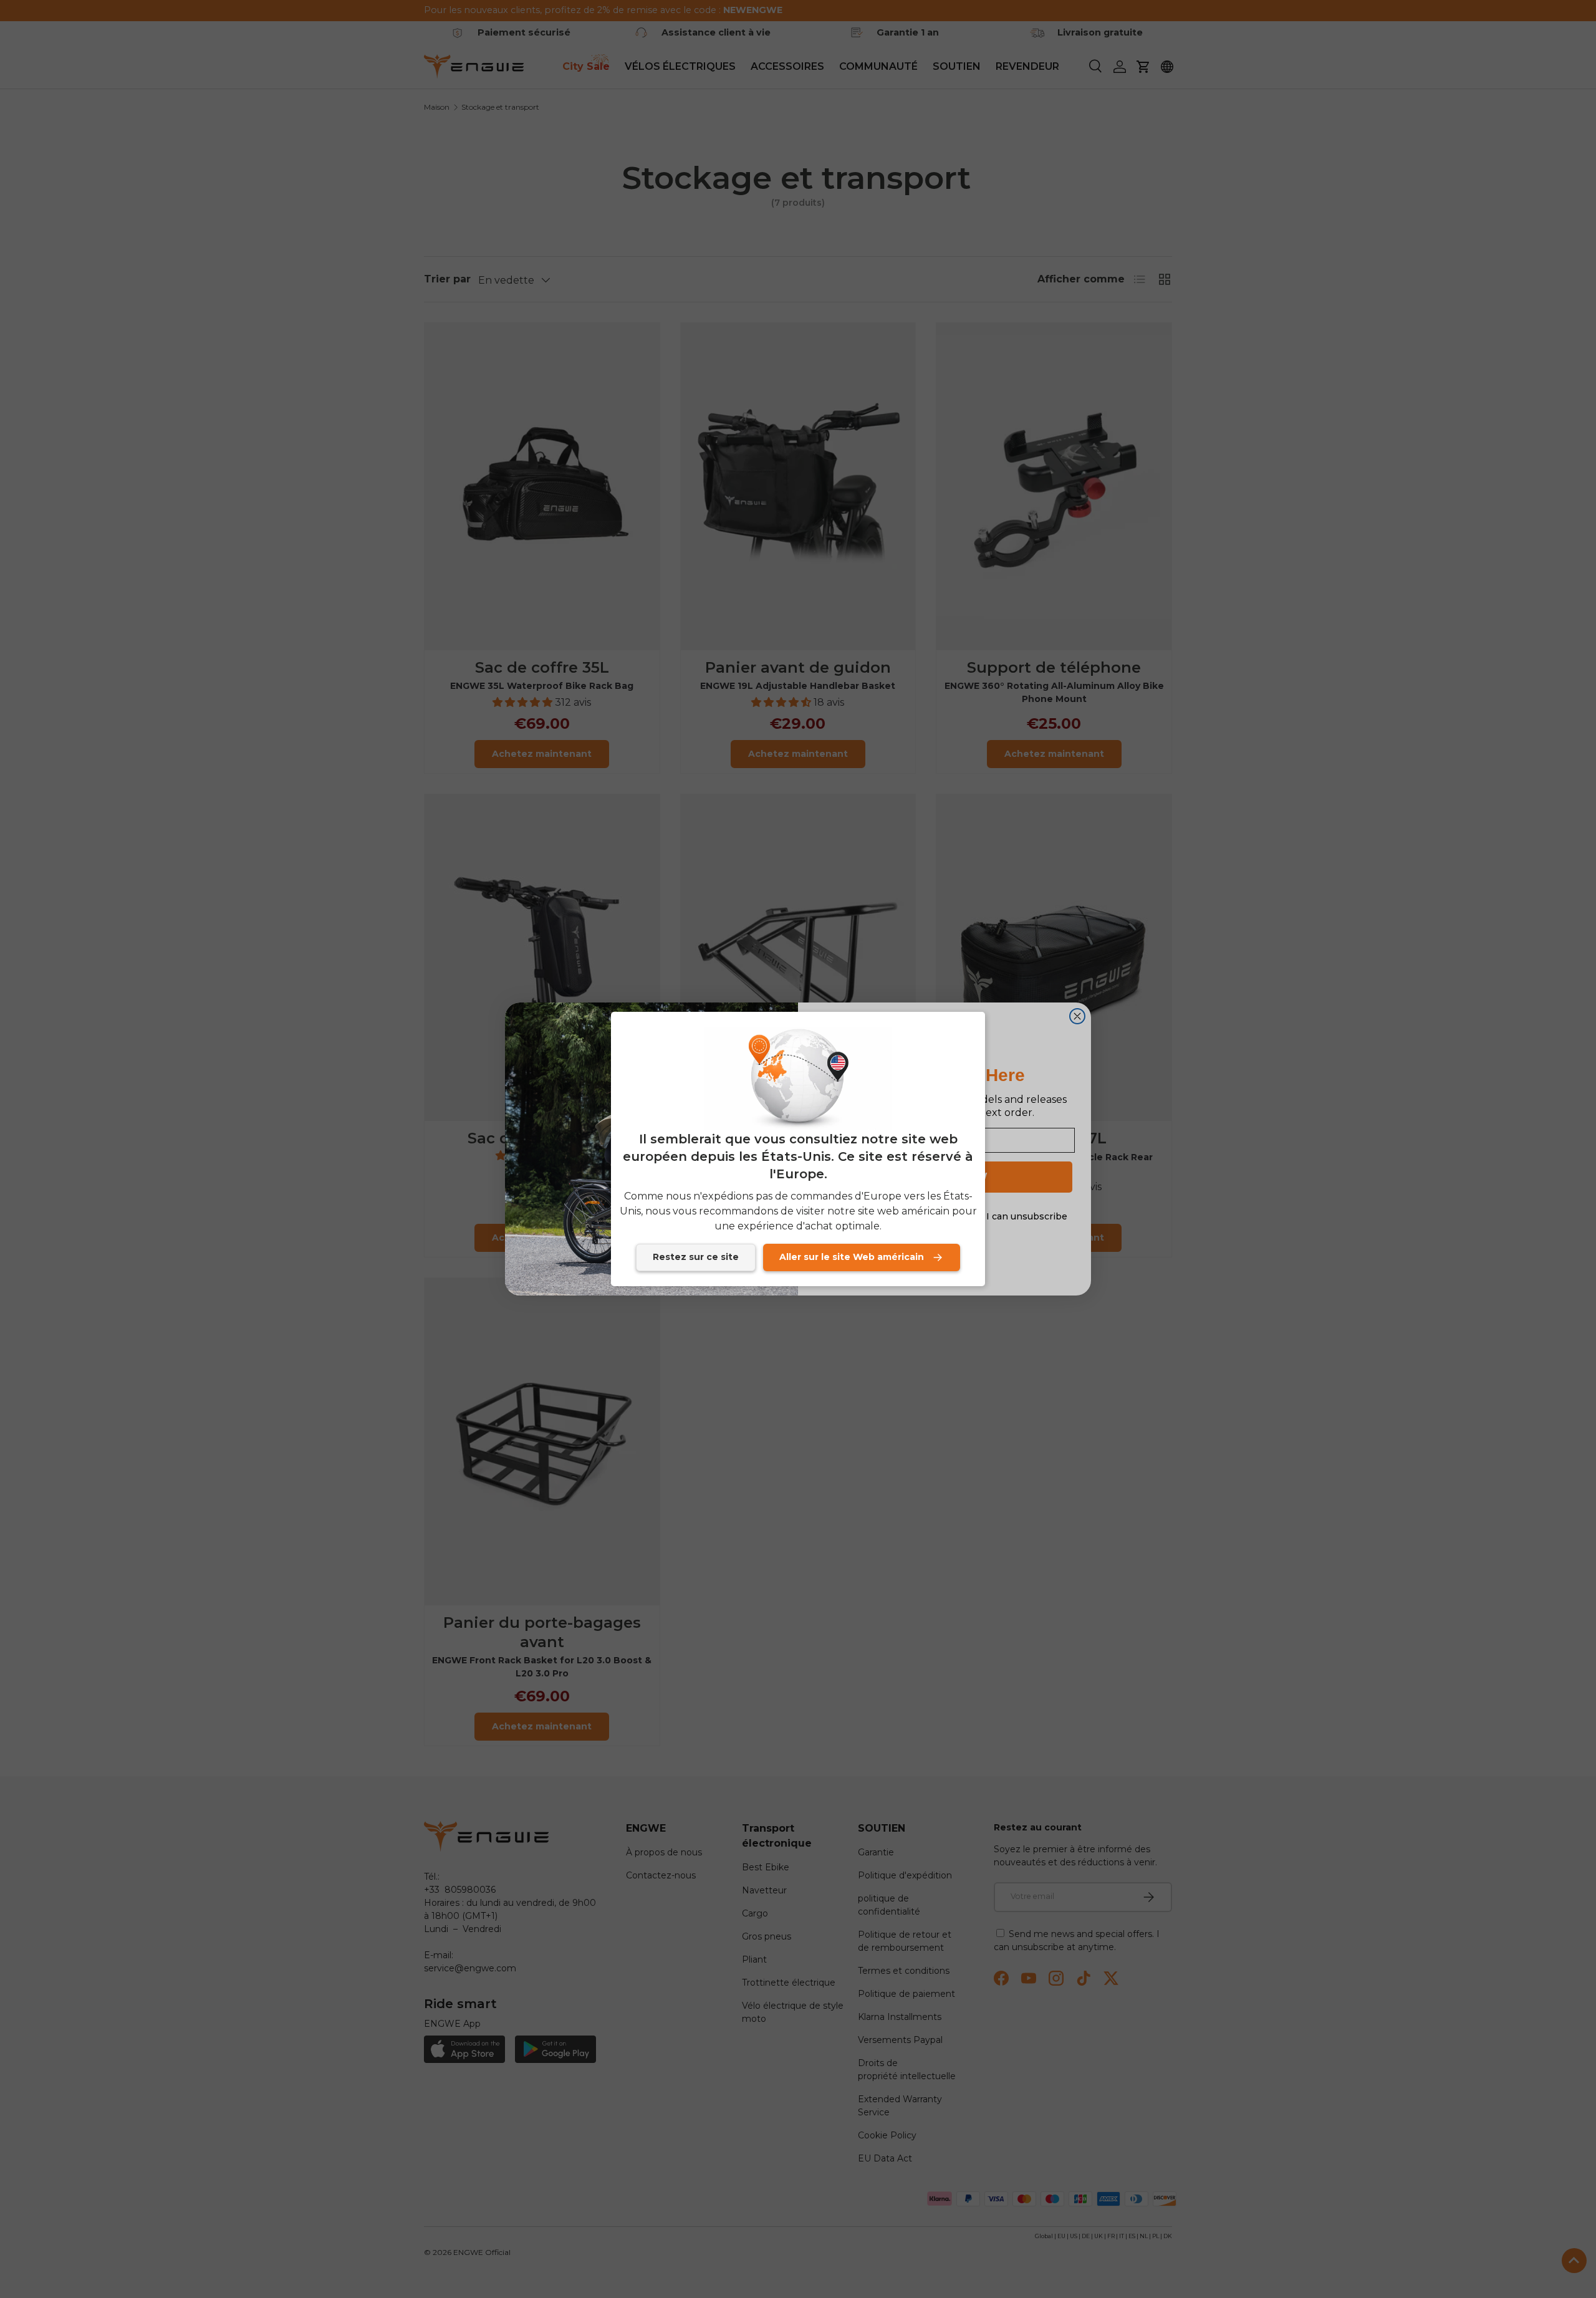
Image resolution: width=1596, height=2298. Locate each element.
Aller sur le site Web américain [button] (852, 1257)
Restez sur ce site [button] (696, 1257)
